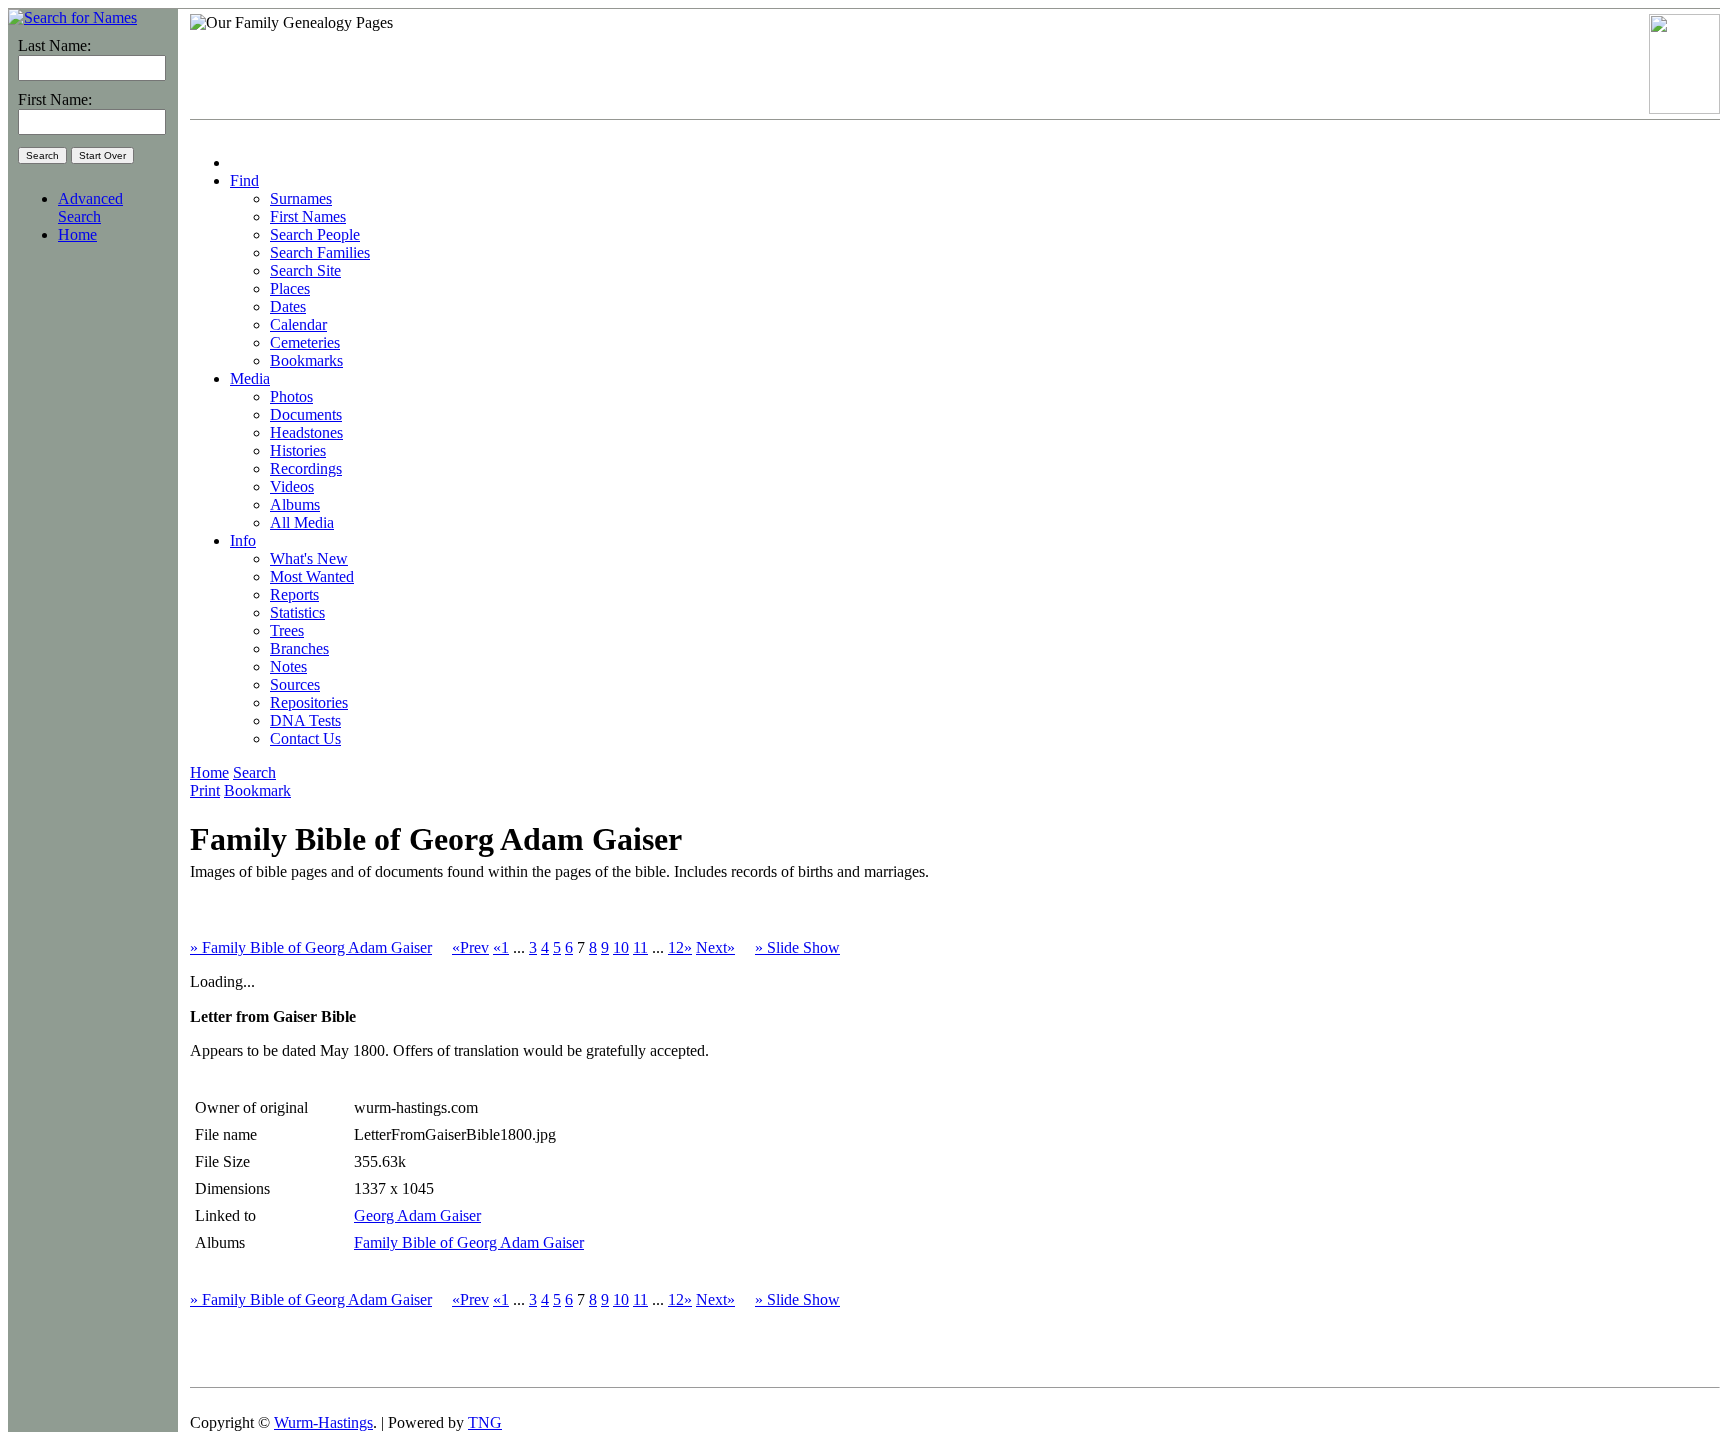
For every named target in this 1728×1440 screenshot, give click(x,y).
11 (640, 947)
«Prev (470, 947)
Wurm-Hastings (323, 1422)
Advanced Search (90, 207)
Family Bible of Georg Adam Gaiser (469, 1242)
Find (244, 180)
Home (77, 234)
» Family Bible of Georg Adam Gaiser (311, 947)
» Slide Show (797, 947)
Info (243, 540)
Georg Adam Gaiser (417, 1215)
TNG (485, 1422)
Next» (715, 947)
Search (254, 772)
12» (680, 947)
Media (250, 378)
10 (621, 947)
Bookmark (257, 790)
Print (205, 790)
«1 (501, 947)
